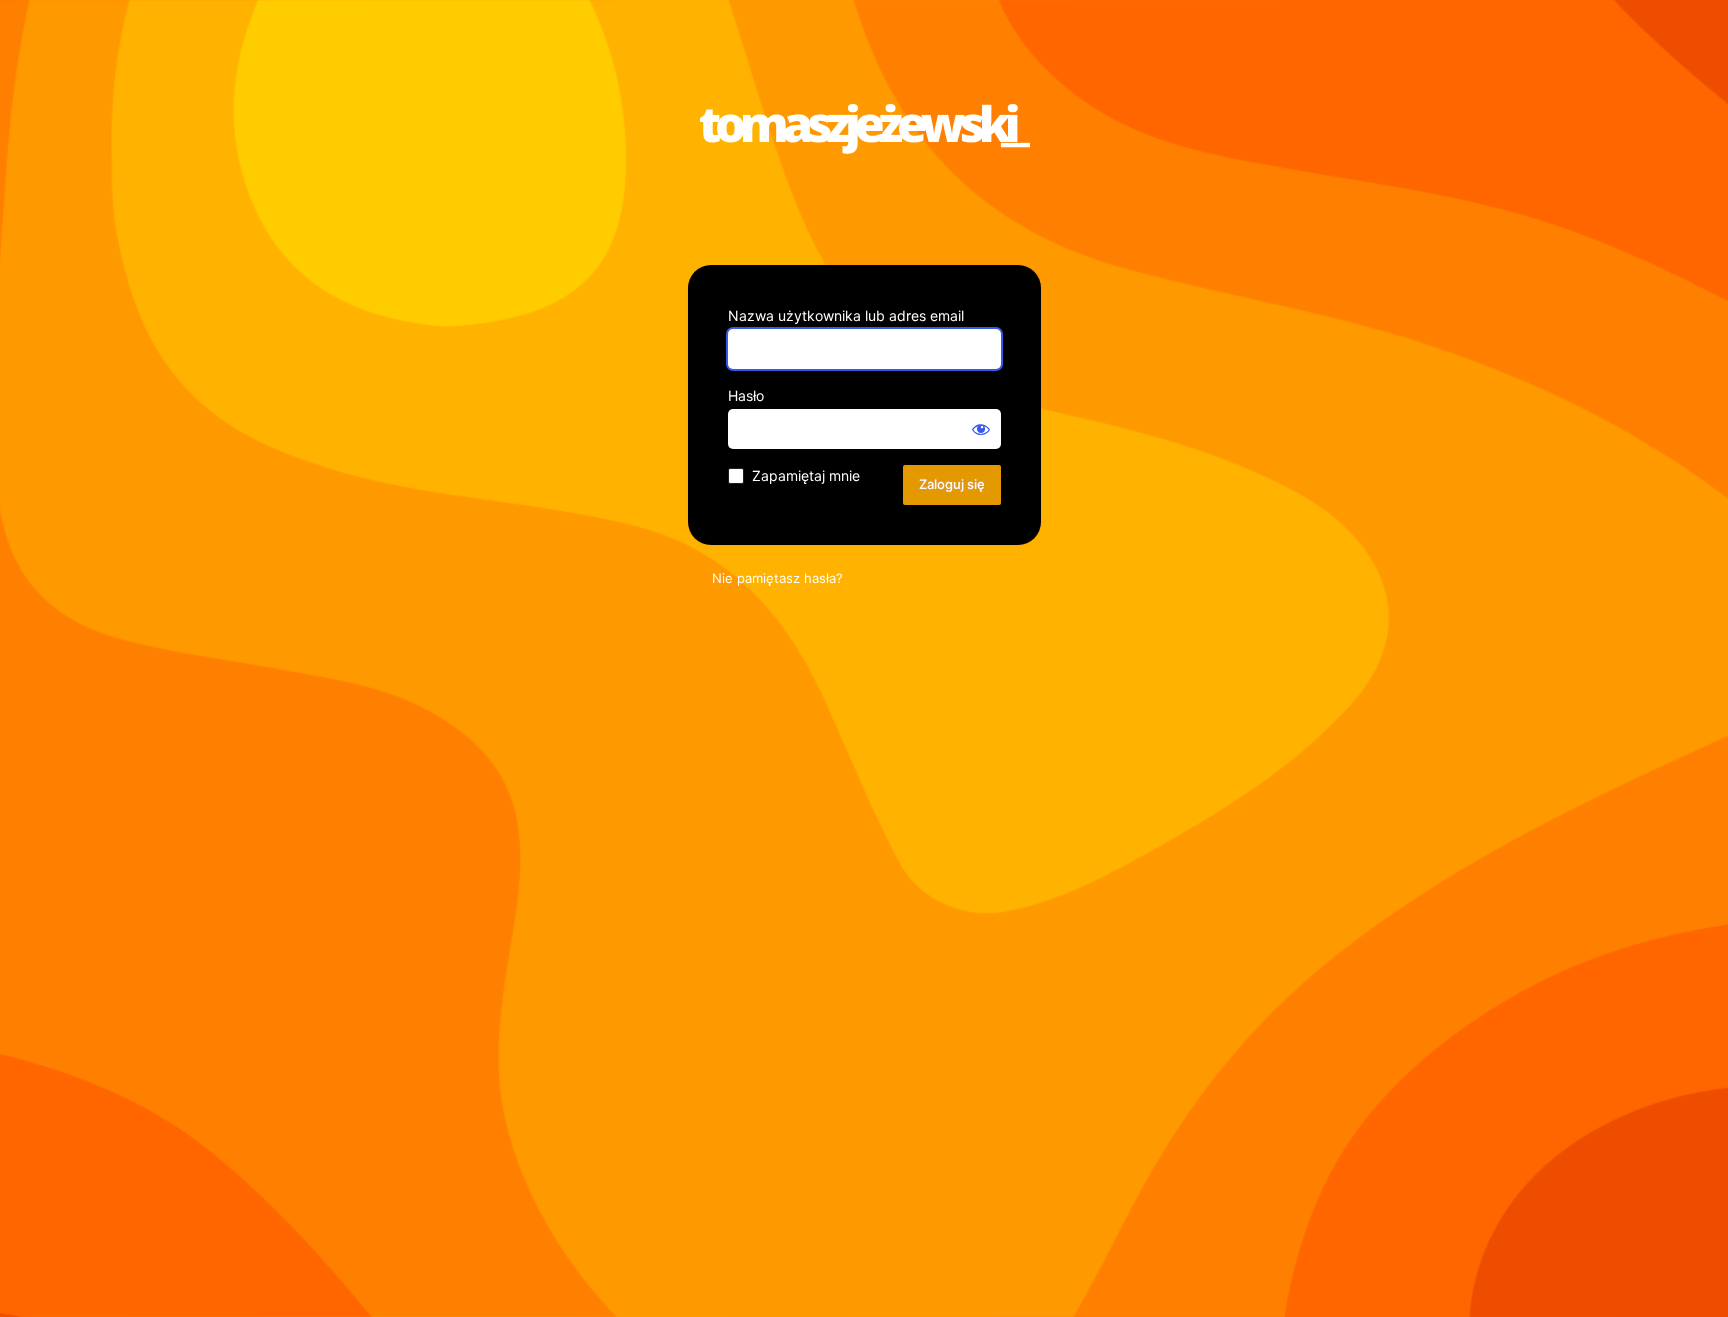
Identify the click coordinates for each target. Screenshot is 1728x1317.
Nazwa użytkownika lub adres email (846, 315)
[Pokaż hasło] (981, 429)
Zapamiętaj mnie (806, 475)
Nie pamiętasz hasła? (777, 578)
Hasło (746, 395)
